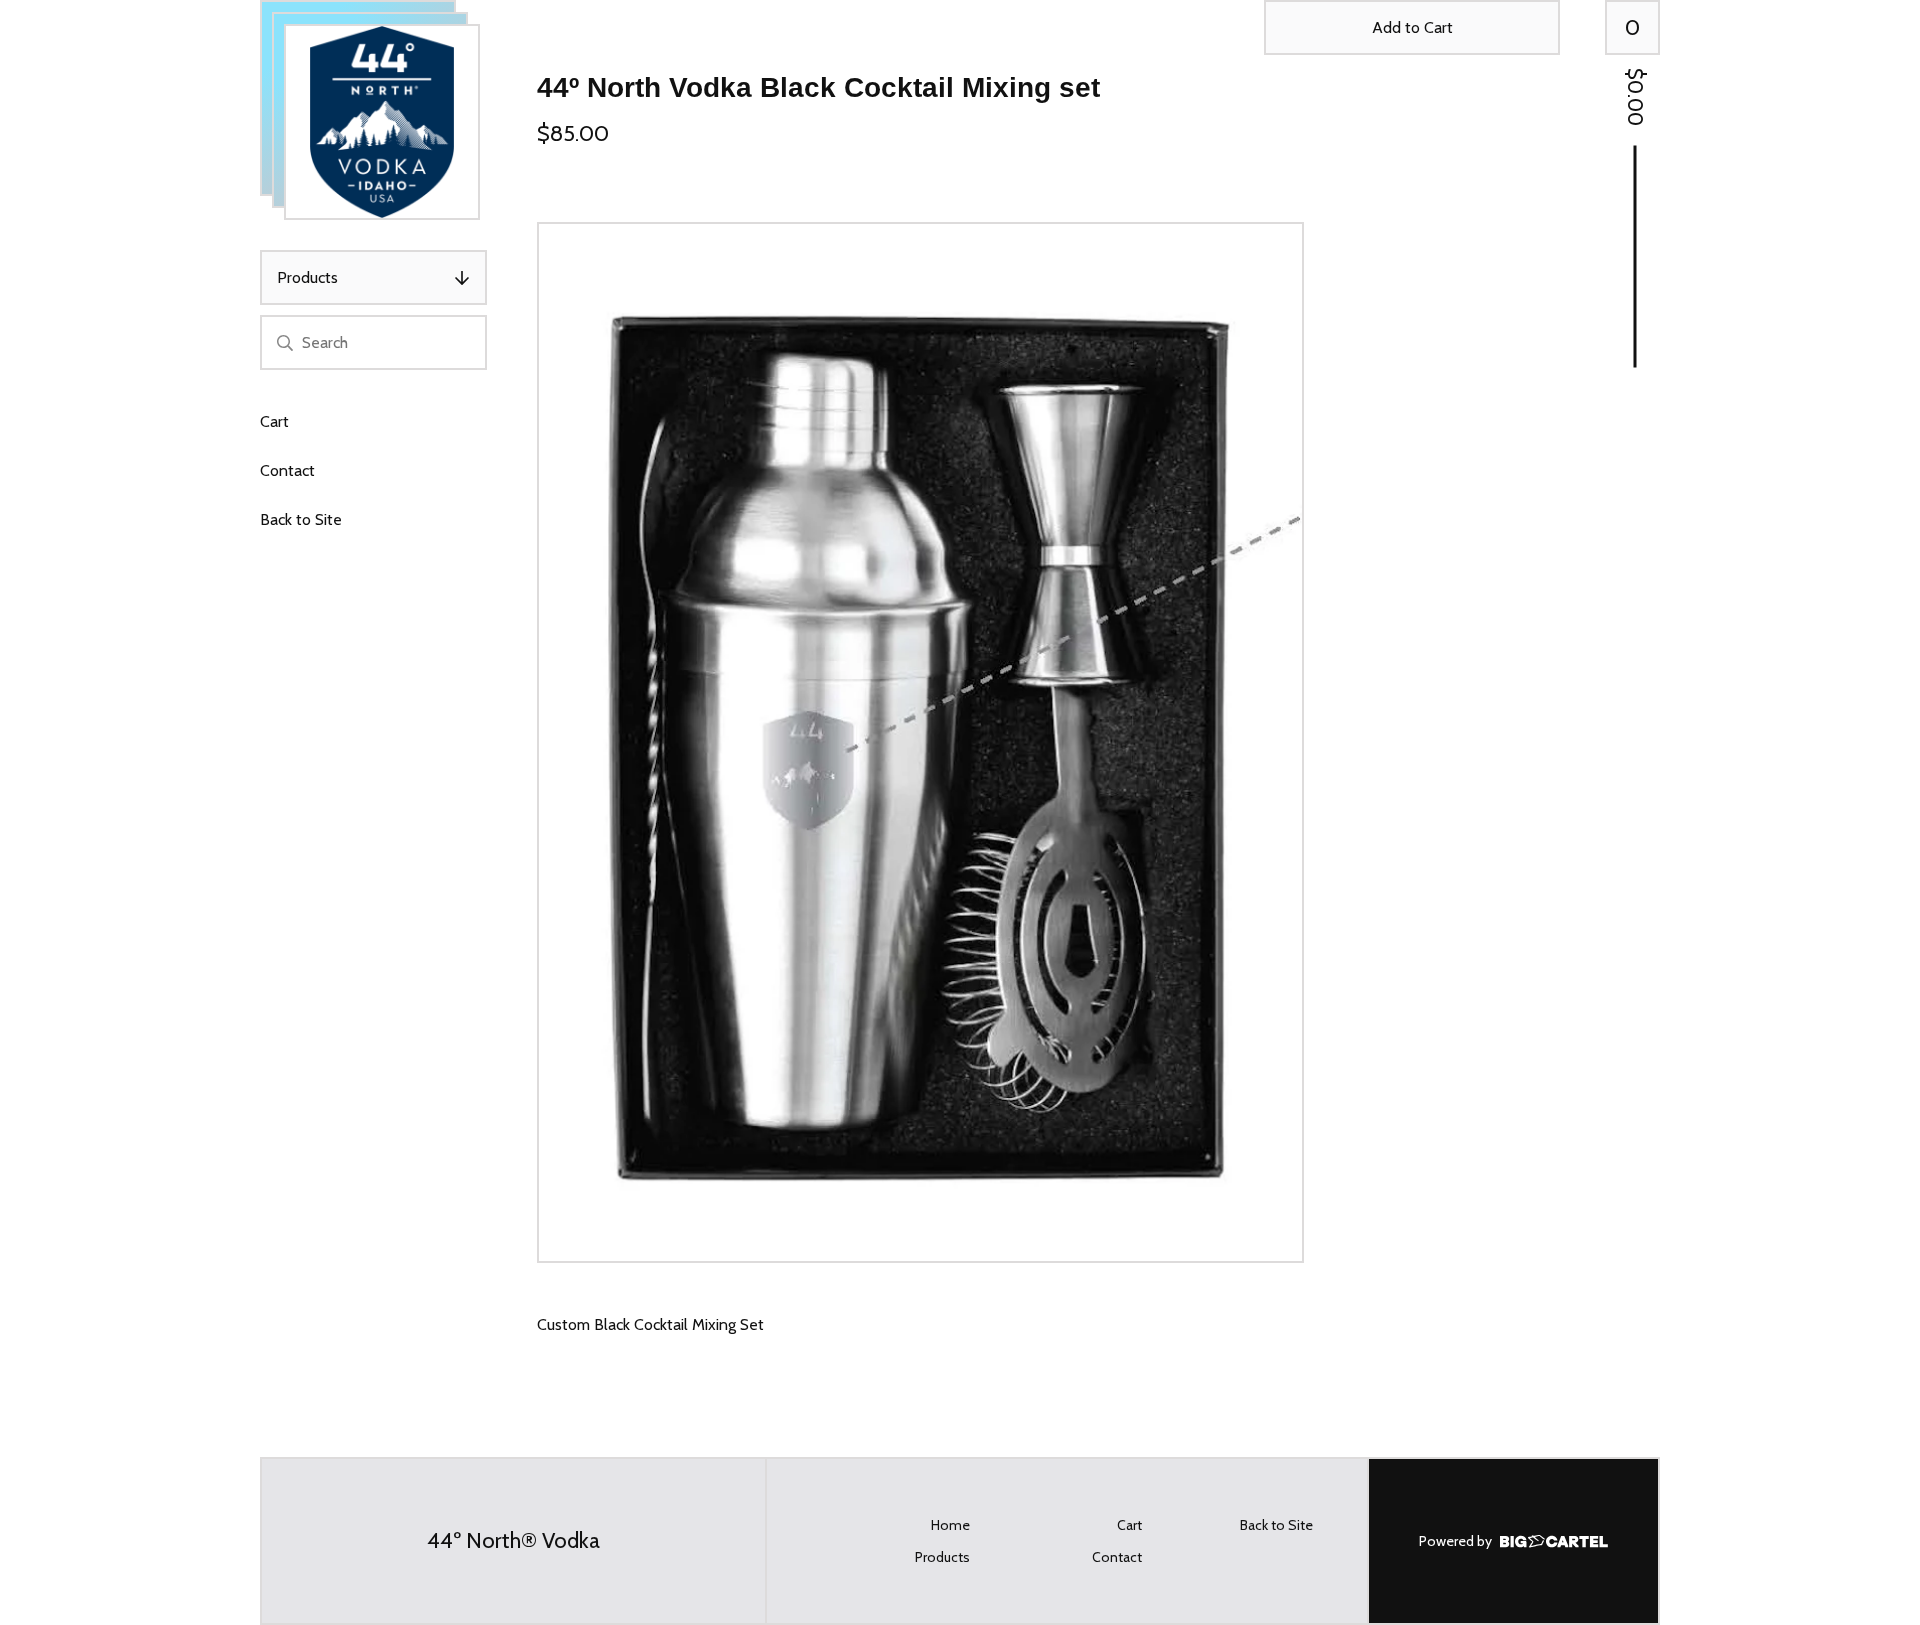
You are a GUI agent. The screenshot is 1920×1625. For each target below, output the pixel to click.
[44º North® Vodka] (382, 122)
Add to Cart (1412, 27)
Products (307, 277)
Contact (287, 470)
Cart (274, 421)
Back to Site (301, 519)
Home (950, 1525)
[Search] (285, 342)
